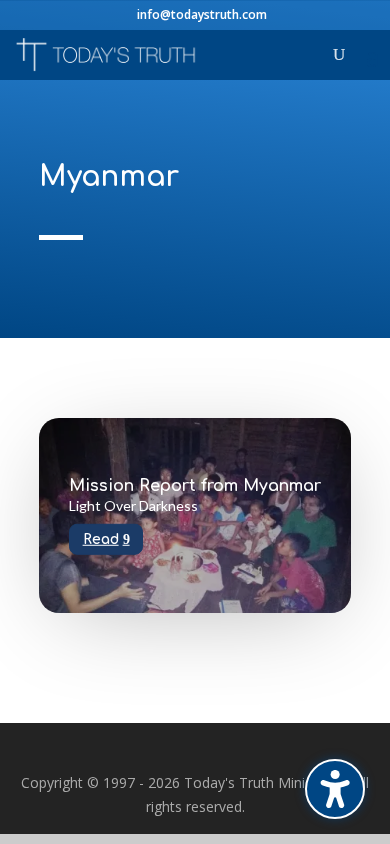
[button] (373, 60)
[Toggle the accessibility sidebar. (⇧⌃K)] (335, 789)
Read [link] (101, 538)
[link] (106, 53)
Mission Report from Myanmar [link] (195, 486)
